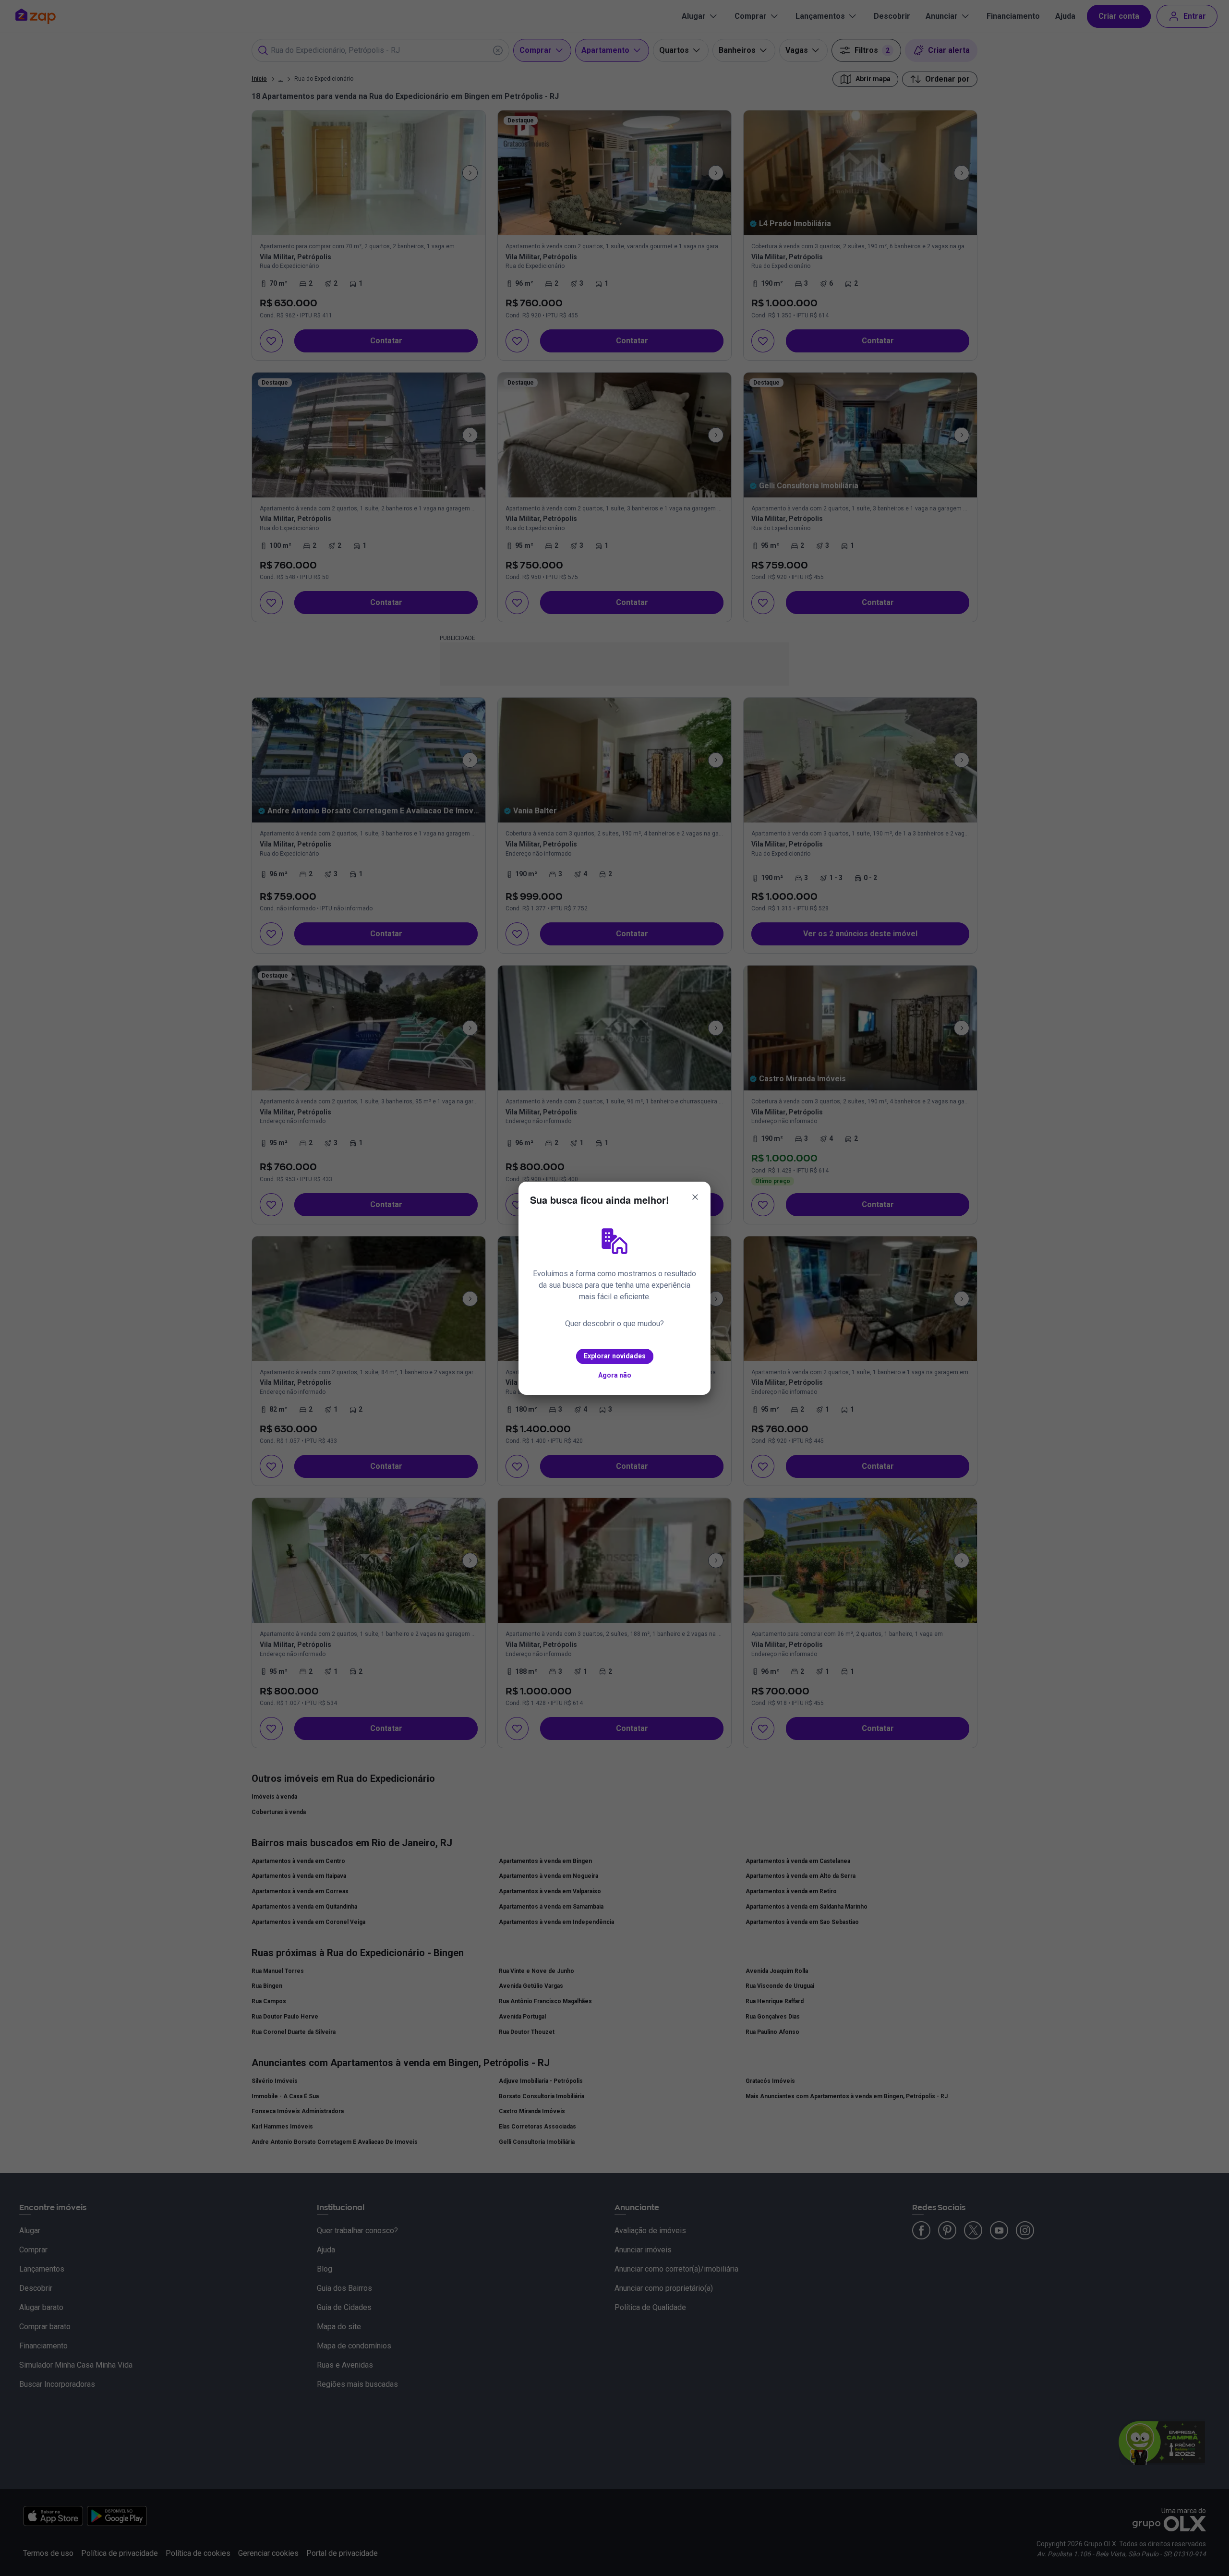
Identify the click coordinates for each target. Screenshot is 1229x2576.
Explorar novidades (615, 1356)
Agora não (615, 1375)
